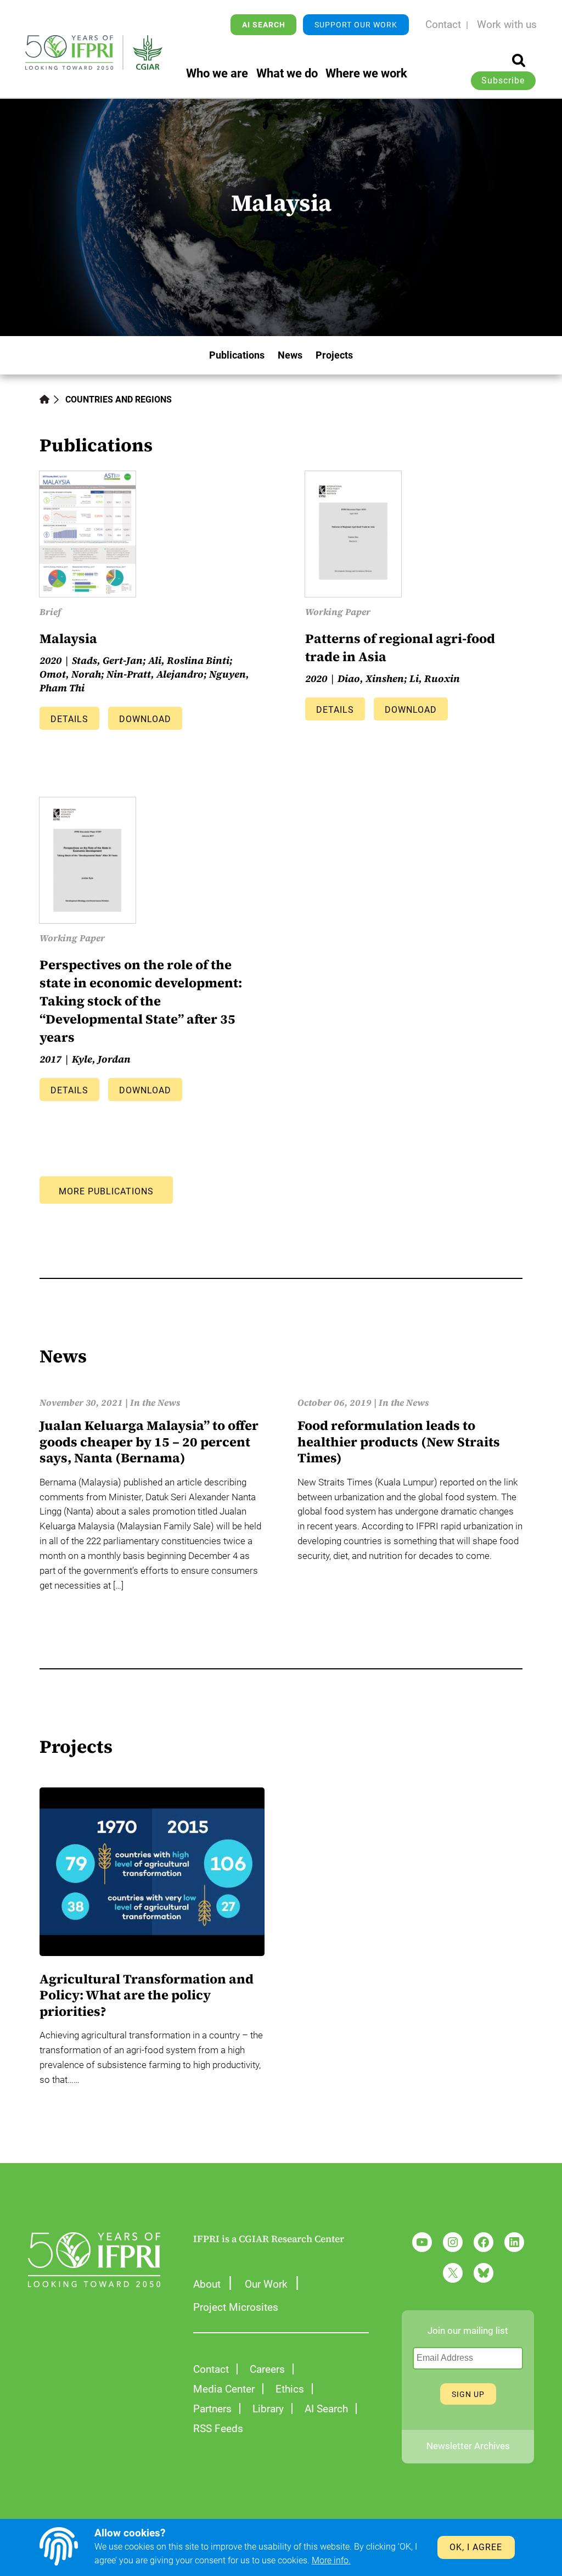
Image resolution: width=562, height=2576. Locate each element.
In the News (155, 1403)
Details (69, 719)
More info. (331, 2561)
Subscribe (503, 81)
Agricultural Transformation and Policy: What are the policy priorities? (147, 1995)
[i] (519, 60)
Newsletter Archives (468, 2446)
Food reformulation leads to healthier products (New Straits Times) (399, 1442)
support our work (356, 25)
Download (145, 719)
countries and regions (119, 400)
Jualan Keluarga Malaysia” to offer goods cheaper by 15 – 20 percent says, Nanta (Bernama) (149, 1442)
